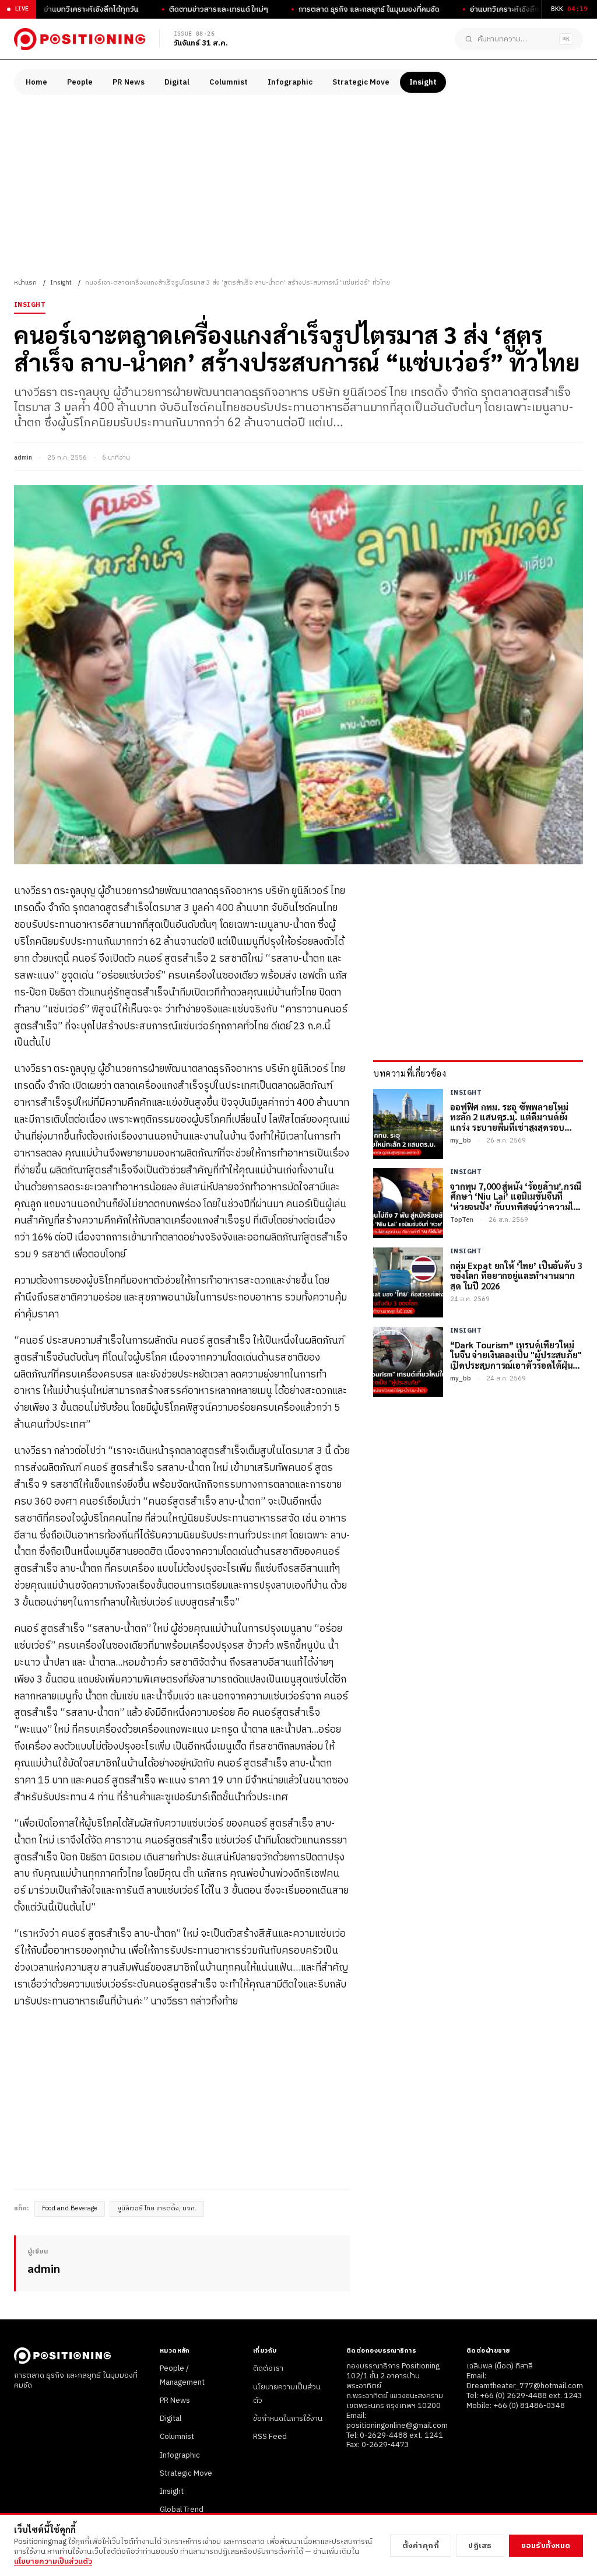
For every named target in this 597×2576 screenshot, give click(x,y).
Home (36, 82)
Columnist (229, 82)
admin (23, 458)
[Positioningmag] (80, 39)
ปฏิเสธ (480, 2546)
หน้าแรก (25, 283)
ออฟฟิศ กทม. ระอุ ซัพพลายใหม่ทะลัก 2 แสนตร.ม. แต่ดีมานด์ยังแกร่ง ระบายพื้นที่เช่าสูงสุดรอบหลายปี (509, 1117)
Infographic (290, 82)
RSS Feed (270, 2437)
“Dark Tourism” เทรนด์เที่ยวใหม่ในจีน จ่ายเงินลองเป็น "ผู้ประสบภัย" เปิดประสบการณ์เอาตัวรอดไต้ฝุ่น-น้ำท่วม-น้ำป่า (516, 1355)
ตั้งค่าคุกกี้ (421, 2546)
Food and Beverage (70, 2209)
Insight (423, 82)
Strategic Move (361, 82)
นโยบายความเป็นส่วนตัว (53, 2561)
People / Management (182, 2375)
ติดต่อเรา (268, 2368)
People (80, 82)
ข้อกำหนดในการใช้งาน (288, 2419)
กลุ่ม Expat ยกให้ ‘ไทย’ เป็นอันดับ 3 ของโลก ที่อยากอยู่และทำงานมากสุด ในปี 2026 (516, 1275)
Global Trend (182, 2510)
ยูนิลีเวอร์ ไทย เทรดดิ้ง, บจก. (157, 2209)
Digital (177, 82)
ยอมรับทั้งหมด (546, 2546)
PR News (129, 82)
